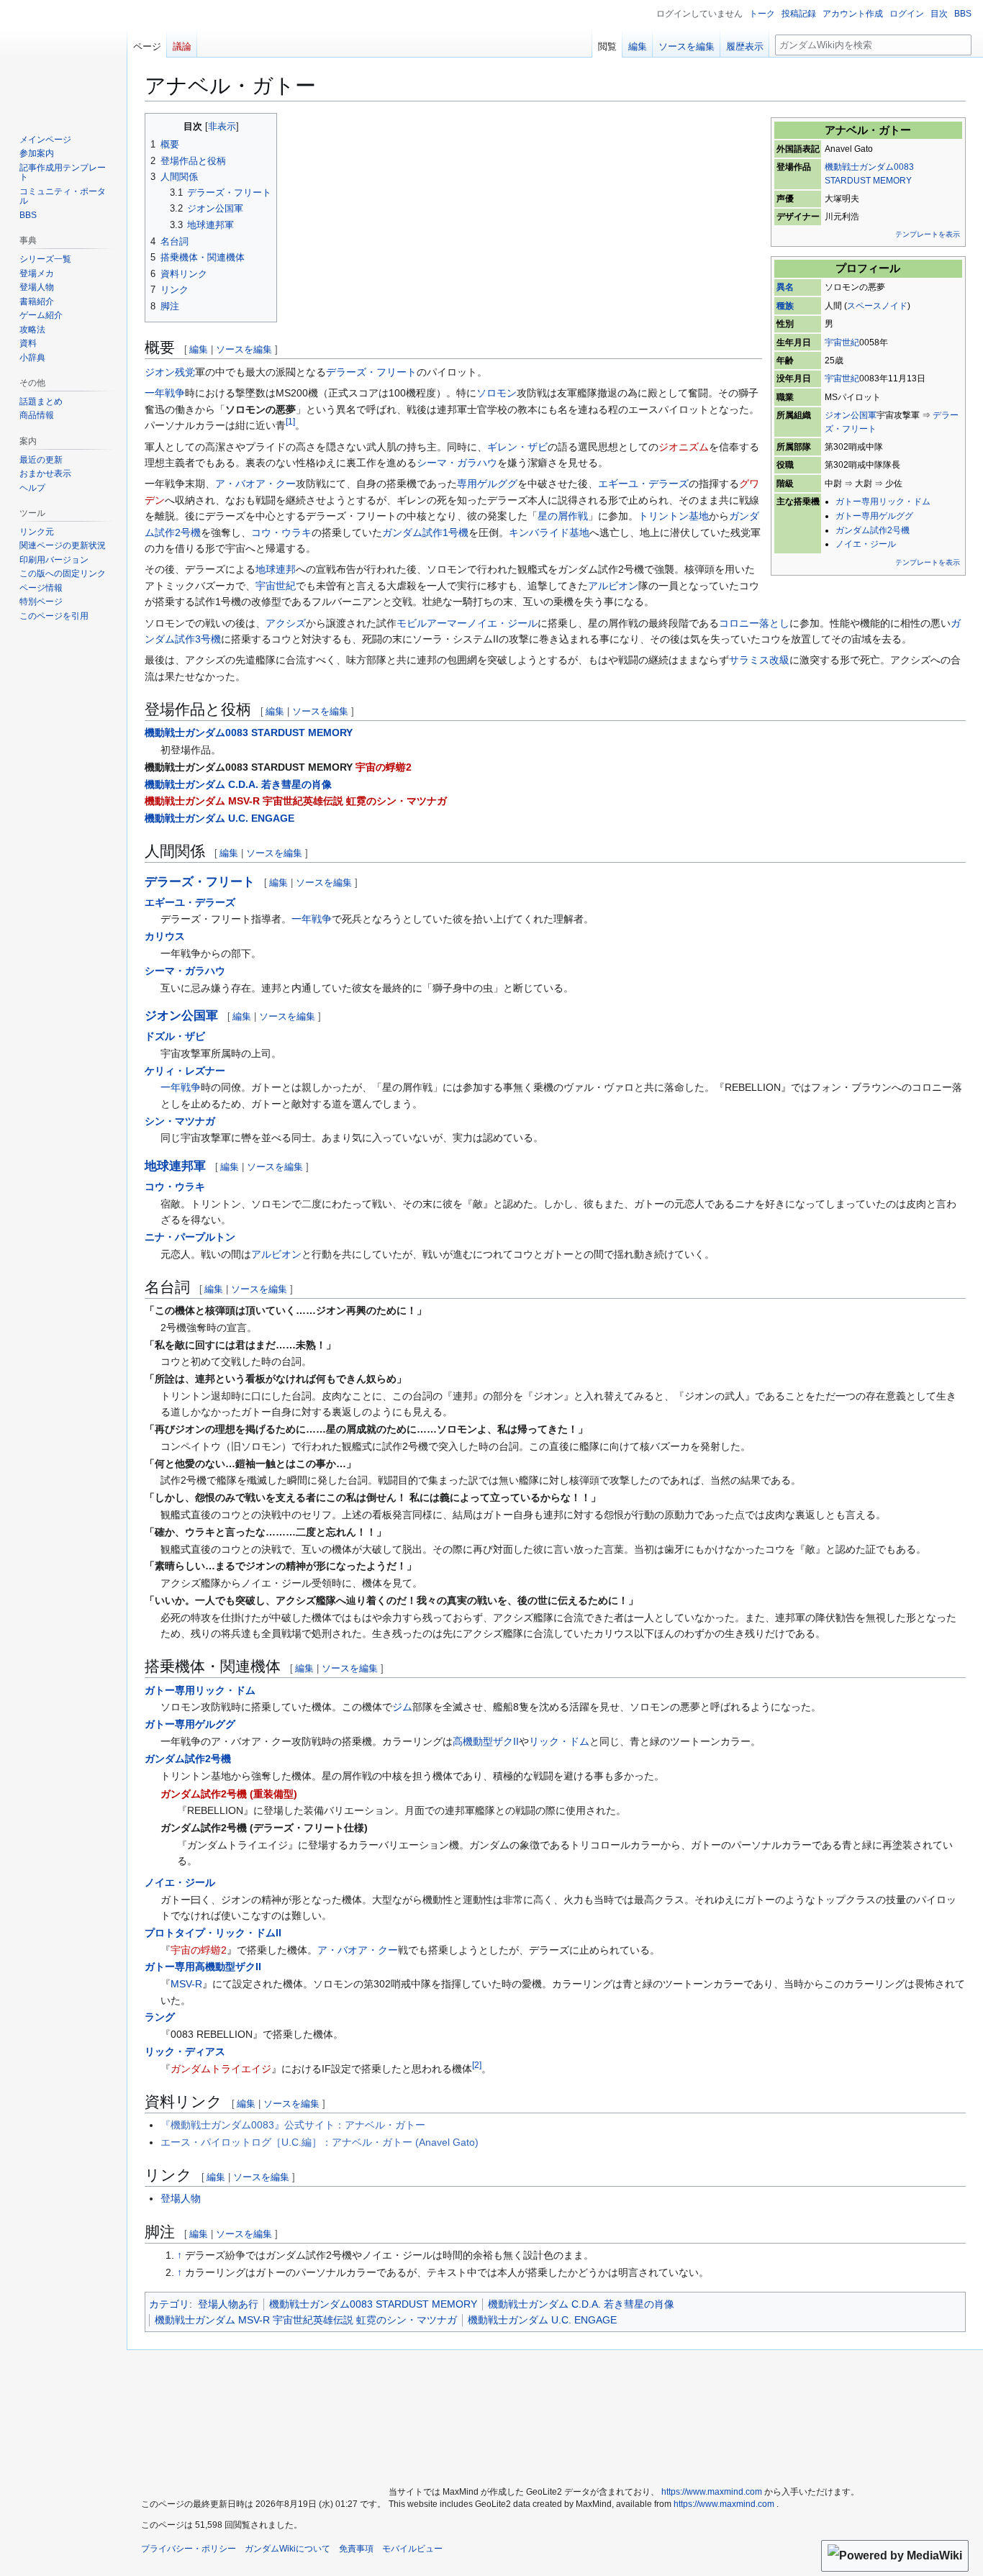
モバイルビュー (412, 2549)
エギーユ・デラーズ (643, 484)
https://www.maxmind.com (712, 2492)
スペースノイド (877, 306)
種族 (785, 306)
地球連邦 (276, 569)
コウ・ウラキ (281, 532)
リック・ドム (559, 1741)
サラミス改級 (759, 660)
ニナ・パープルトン (190, 1237)
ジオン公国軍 (851, 415)
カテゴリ (169, 2304)
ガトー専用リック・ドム (883, 502)
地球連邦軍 (175, 1166)
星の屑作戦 (563, 516)
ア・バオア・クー (255, 484)
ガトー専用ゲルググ (874, 516)
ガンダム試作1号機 (425, 532)
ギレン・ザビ (517, 447)
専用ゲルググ (487, 484)
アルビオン (613, 586)
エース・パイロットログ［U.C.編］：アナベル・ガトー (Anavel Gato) (320, 2142)
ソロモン (497, 393)
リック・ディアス (185, 2051)
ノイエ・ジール (866, 544)
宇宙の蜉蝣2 (384, 767)
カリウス (165, 936)
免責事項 (356, 2549)
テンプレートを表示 (928, 234)
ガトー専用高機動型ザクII (203, 1967)
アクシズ (286, 623)
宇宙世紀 (842, 343)
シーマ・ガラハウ (457, 463)
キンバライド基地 (549, 532)
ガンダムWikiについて (287, 2549)
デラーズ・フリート (371, 372)
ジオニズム (684, 447)
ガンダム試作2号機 (873, 530)
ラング (160, 2017)
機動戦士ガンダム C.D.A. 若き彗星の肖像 (238, 784)
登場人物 (181, 2198)
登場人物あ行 (228, 2304)
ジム (402, 1707)
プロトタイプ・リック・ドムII (213, 1933)
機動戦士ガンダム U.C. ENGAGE (219, 818)
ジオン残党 (170, 372)
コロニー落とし (754, 623)
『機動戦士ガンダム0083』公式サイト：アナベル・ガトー (293, 2125)
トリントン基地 (674, 516)
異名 (785, 287)
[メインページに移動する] (63, 58)
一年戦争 (165, 393)
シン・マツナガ (180, 1121)
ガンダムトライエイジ (221, 2069)
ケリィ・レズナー (185, 1071)
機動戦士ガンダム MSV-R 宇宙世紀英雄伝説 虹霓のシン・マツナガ (296, 801)
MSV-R (186, 1984)
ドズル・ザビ (175, 1036)
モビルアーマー (432, 623)
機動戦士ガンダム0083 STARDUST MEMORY (249, 733)
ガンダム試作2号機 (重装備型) (229, 1794)
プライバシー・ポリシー (189, 2549)
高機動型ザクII (486, 1741)
